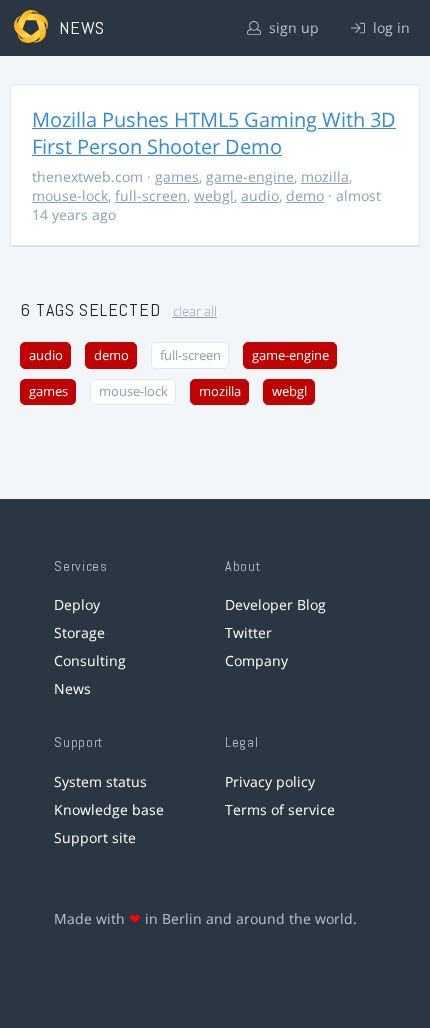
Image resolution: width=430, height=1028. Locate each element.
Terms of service (280, 809)
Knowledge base (109, 809)
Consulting (90, 660)
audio (260, 195)
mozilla (325, 176)
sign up (292, 27)
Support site (95, 837)
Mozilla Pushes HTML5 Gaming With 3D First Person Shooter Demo (214, 133)
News (72, 688)
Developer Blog (275, 604)
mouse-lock (70, 195)
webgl (214, 195)
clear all (195, 311)
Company (256, 660)
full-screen (151, 195)
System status (100, 781)
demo (305, 195)
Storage (79, 632)
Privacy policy (270, 781)
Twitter (248, 632)
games (177, 176)
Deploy (77, 604)
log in (389, 27)
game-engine (250, 176)
